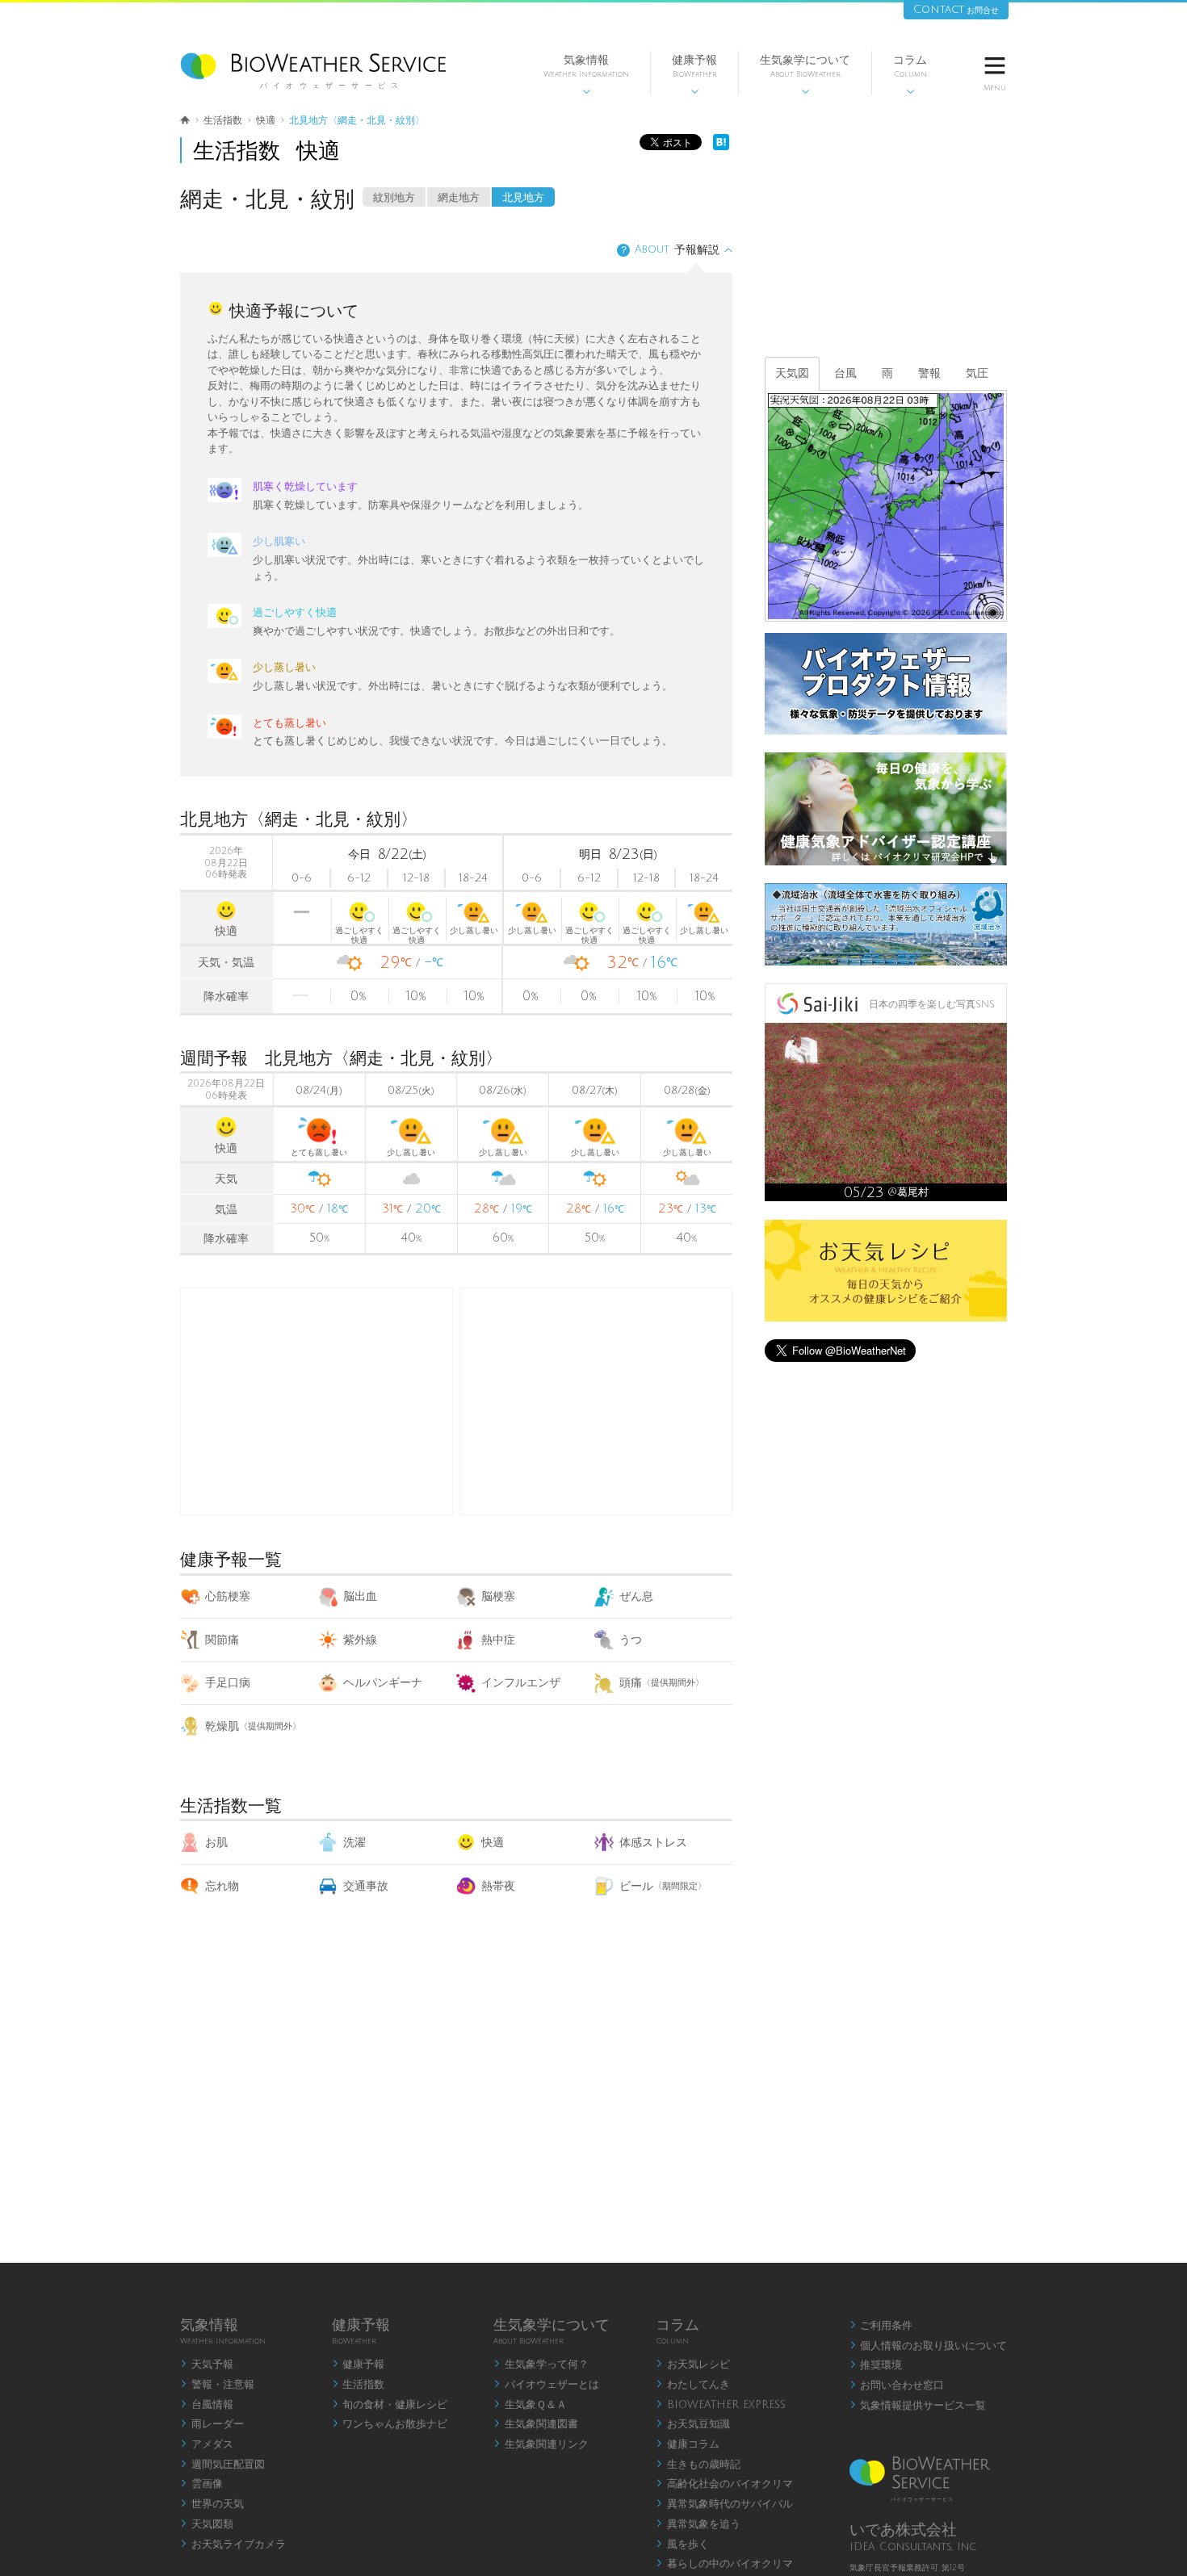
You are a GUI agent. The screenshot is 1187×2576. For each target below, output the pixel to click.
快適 (493, 1843)
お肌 (216, 1843)
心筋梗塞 (228, 1596)
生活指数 (359, 2385)
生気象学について (805, 75)
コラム (910, 75)
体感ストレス (653, 1843)
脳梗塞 (498, 1596)
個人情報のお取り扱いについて (929, 2346)
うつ (631, 1640)
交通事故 (366, 1886)
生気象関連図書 (536, 2424)
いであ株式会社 (903, 2530)
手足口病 (228, 1683)
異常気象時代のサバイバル (724, 2504)
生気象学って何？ (541, 2364)
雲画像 (201, 2484)
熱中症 (498, 1640)
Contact (956, 9)
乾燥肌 (253, 1726)
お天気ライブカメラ (233, 2545)
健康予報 (694, 75)
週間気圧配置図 (222, 2465)
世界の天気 (212, 2504)
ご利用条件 (881, 2326)
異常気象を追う (698, 2524)
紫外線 (360, 1640)
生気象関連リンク (541, 2444)
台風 (845, 373)
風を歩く (682, 2545)
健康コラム (688, 2444)
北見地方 (523, 198)
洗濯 (354, 1843)
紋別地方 (394, 198)
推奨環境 (876, 2365)
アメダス (207, 2444)
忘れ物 (222, 1886)
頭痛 (662, 1683)
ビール (663, 1886)
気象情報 (586, 75)
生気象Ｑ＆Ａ (530, 2405)
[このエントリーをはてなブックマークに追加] (721, 147)
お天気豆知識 (693, 2424)
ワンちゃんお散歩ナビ (390, 2424)
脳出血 (360, 1596)
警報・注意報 (217, 2385)
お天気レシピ (693, 2364)
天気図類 (207, 2524)
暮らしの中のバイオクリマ (724, 2564)
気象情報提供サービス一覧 (918, 2406)
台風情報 (207, 2405)
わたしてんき (693, 2385)
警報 (929, 373)
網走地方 (459, 198)
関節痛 (222, 1640)
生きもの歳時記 (698, 2465)
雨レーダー (212, 2424)
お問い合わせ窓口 (897, 2385)
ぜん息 (636, 1596)
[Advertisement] (596, 1401)
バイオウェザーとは (546, 2385)
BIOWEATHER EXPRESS (721, 2405)
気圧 (977, 373)
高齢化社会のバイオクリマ (724, 2484)
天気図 (792, 373)
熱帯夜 (498, 1886)
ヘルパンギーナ (383, 1683)
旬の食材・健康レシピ (390, 2405)
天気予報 (207, 2364)
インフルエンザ (521, 1683)
